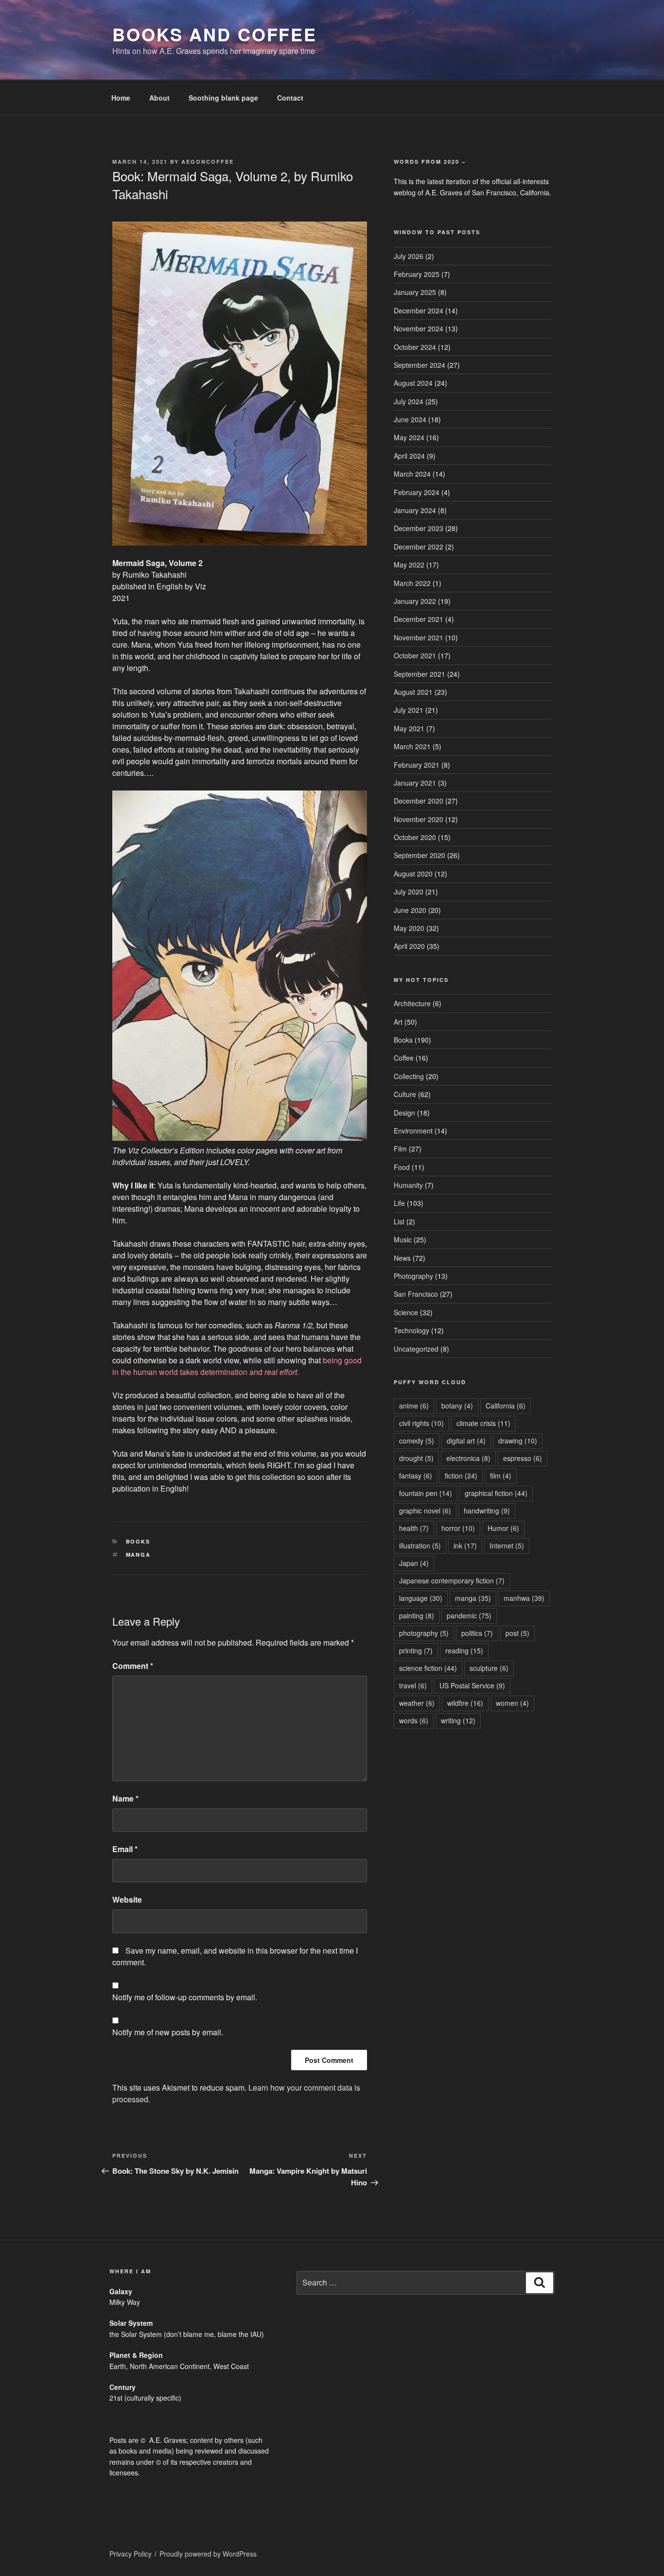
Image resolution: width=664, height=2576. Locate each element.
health (414, 1528)
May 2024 (409, 437)
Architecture (412, 1003)
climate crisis (483, 1423)
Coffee (404, 1058)
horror (458, 1528)
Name (125, 1798)
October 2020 (415, 837)
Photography (413, 1276)
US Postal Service (472, 1685)
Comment (133, 1666)
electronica (468, 1458)
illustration (420, 1546)
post (517, 1633)
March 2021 (412, 746)
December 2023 (419, 528)
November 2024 (419, 328)
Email (125, 1849)
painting (417, 1615)
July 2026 (409, 256)
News (402, 1258)
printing (416, 1650)
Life (399, 1203)
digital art (466, 1441)
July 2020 (409, 892)
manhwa (524, 1598)
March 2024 (412, 474)
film (501, 1476)
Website (127, 1899)
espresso (523, 1458)
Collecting (409, 1076)
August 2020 (413, 874)
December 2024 (419, 310)
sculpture (489, 1668)
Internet (507, 1546)
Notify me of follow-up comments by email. (185, 1997)
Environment (413, 1131)
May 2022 (409, 565)
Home (121, 98)
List (399, 1221)
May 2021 (409, 728)
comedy (417, 1441)
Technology (411, 1330)
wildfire (465, 1703)
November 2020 (419, 819)
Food (402, 1167)
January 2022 (415, 601)
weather (417, 1703)
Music (403, 1239)
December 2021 (419, 619)
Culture (405, 1094)
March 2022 (412, 583)
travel (413, 1685)
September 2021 (419, 674)
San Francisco (416, 1294)
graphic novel (425, 1511)
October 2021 (415, 655)
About (159, 98)
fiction (461, 1476)
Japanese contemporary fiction (452, 1580)
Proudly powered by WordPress (208, 2554)
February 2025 (417, 274)
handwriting (487, 1511)
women (512, 1703)
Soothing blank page (223, 98)
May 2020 (409, 928)
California (506, 1406)
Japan (414, 1563)
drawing (518, 1441)
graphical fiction (496, 1493)
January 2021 (415, 783)
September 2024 (419, 365)
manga (139, 1554)
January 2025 (415, 292)
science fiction (428, 1668)
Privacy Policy (131, 2554)
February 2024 (417, 492)
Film (400, 1149)
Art (398, 1022)
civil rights (421, 1423)
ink (465, 1546)
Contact (290, 98)
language (421, 1598)
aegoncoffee (208, 162)
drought (416, 1458)
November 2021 (419, 637)
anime (414, 1406)
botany (457, 1406)
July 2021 (409, 710)
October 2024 (415, 347)
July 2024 (409, 401)
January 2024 (415, 510)
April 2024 (409, 456)
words (414, 1720)
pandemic (469, 1615)
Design (404, 1113)
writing (458, 1720)
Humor (503, 1528)
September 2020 (419, 855)
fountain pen (426, 1493)
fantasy (416, 1476)
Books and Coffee (215, 34)
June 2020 (410, 910)
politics (477, 1633)
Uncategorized (416, 1349)
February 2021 (417, 765)
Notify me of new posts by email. (168, 2032)
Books (138, 1541)
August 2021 (413, 692)
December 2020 (419, 801)
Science (406, 1312)
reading (464, 1650)
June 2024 (410, 419)
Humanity (408, 1185)
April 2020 (409, 946)
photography (424, 1633)
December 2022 (419, 547)
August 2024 (413, 383)
